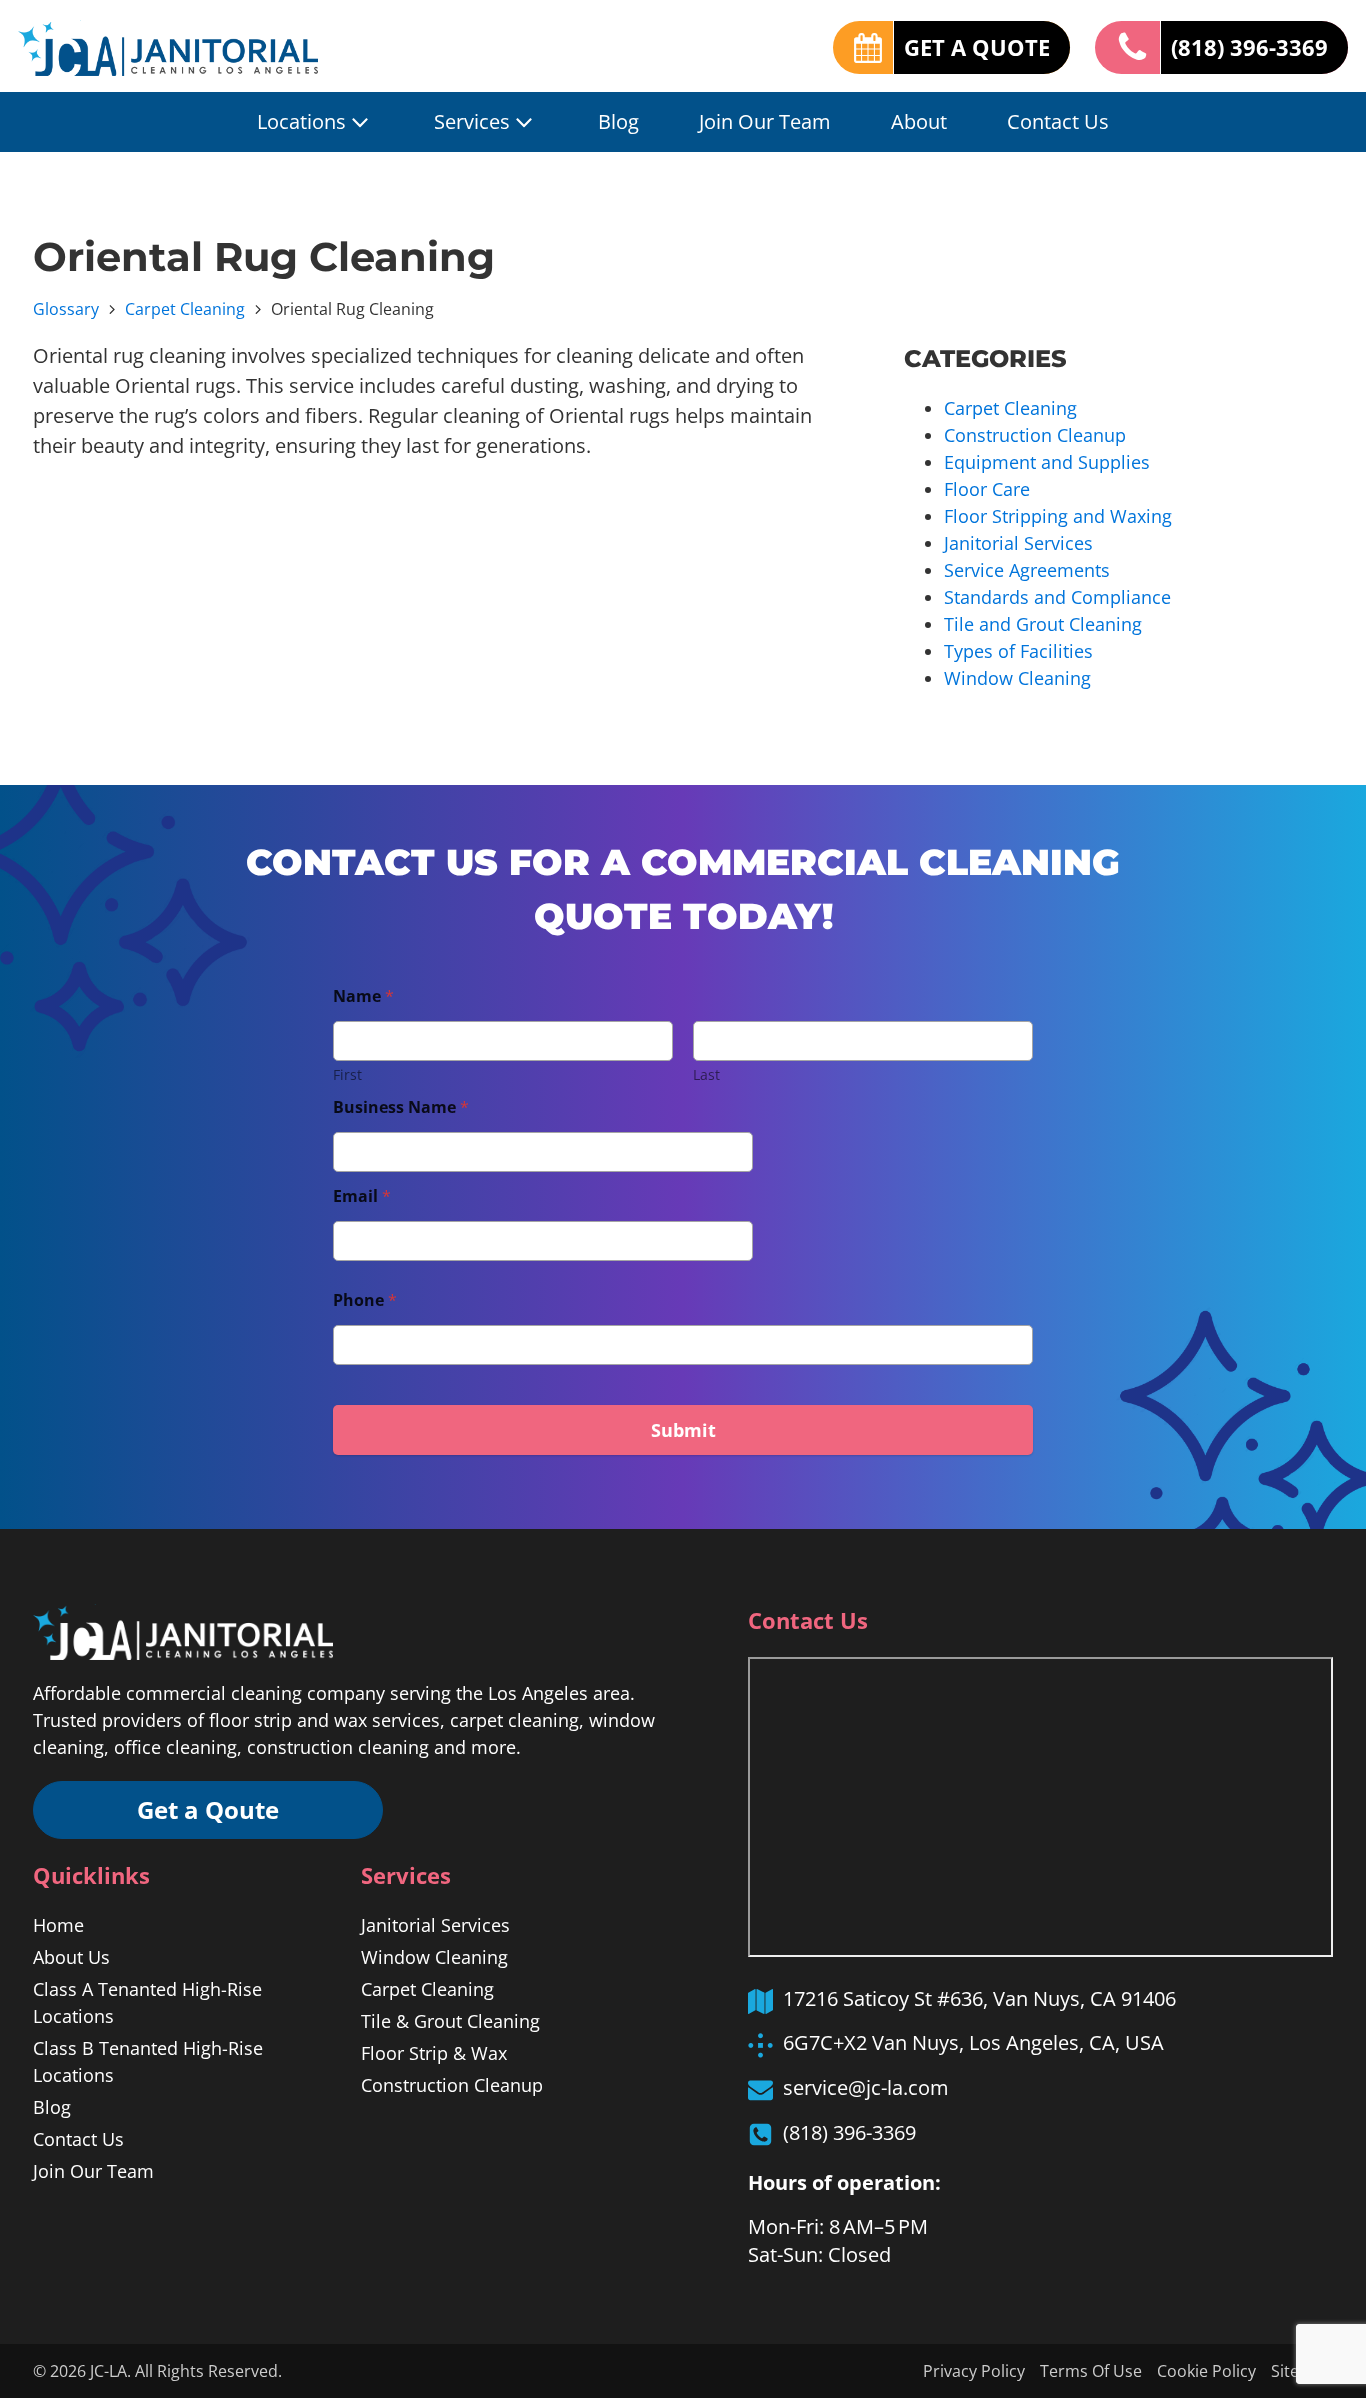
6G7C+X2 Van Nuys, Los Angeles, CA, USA (973, 2042)
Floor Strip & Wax (434, 2053)
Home (58, 1925)
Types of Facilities (1018, 651)
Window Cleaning (1017, 678)
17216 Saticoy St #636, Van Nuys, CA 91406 (979, 1998)
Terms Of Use (1091, 2371)
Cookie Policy (1206, 2371)
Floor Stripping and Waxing (1058, 516)
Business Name (401, 1107)
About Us (71, 1957)
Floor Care (987, 489)
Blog (618, 121)
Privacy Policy (974, 2371)
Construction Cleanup (1035, 435)
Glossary (66, 309)
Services (472, 121)
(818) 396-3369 (1249, 47)
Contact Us (1058, 121)
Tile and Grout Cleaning (1043, 624)
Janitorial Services (1018, 543)
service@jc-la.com (866, 2087)
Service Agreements (1027, 570)
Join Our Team (765, 121)
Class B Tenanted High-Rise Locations (148, 2061)
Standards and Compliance (1057, 597)
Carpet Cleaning (185, 309)
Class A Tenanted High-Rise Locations (147, 2002)
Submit (683, 1430)
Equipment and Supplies (1047, 462)
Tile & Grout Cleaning (450, 2021)
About (919, 121)
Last (706, 1074)
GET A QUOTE (977, 47)
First (347, 1074)
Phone (365, 1300)
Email (362, 1196)
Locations (301, 121)
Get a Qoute (208, 1809)
